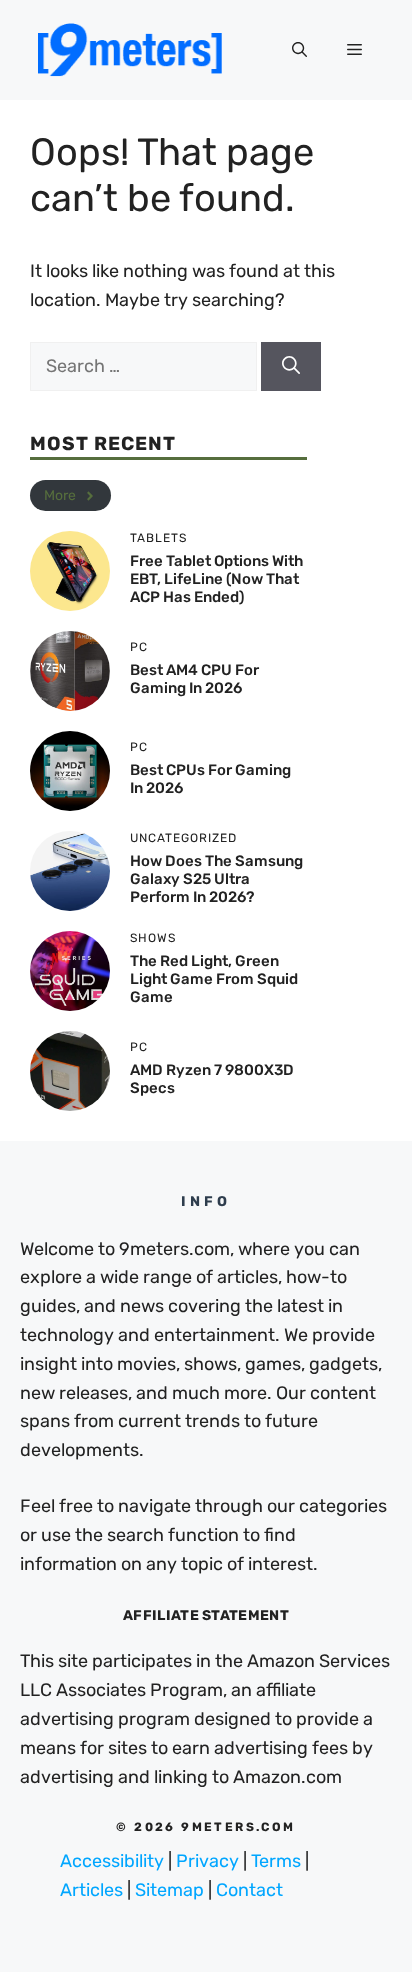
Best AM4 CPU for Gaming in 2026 (194, 679)
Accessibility (112, 1861)
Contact (249, 1890)
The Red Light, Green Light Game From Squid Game (214, 979)
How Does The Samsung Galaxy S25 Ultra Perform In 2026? (216, 879)
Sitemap (169, 1890)
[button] (299, 50)
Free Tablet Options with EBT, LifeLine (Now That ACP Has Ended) (216, 579)
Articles (91, 1890)
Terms (276, 1861)
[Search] (291, 366)
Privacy (207, 1861)
